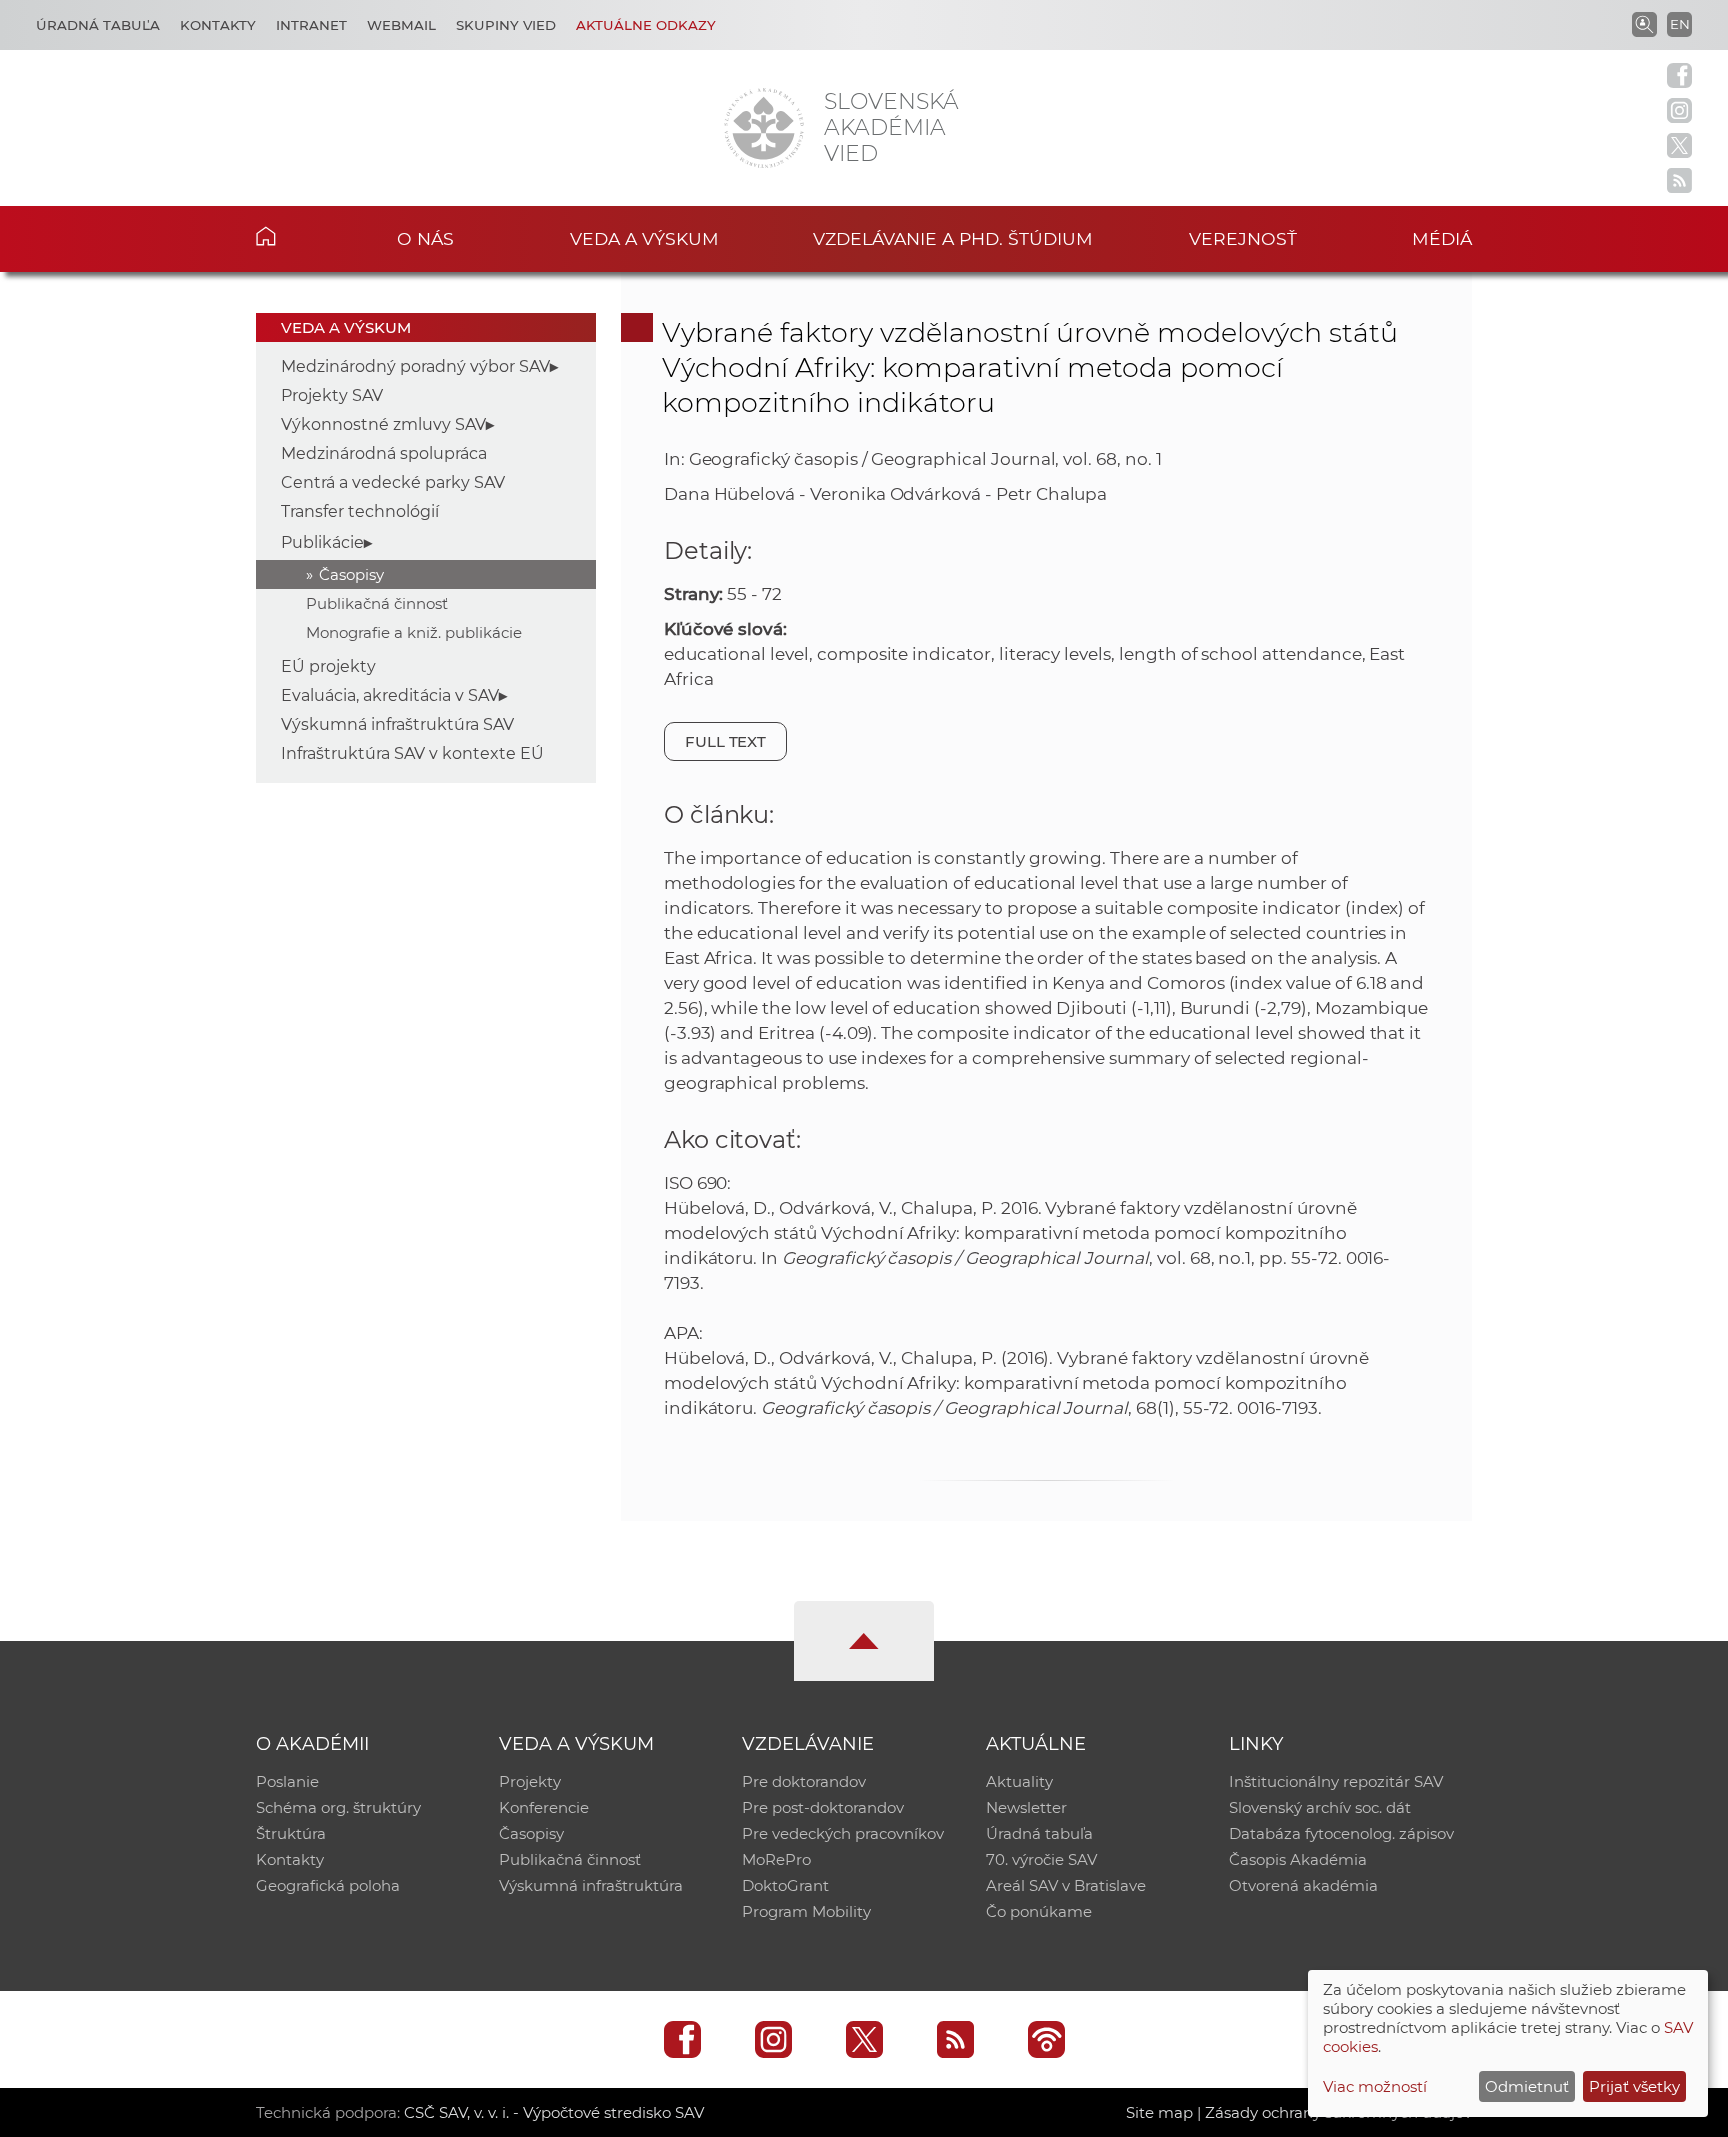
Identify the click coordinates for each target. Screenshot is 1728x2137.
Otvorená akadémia (1303, 1885)
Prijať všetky (1634, 2086)
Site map (1159, 2112)
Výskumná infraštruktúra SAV (397, 724)
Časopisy (351, 574)
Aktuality (1019, 1781)
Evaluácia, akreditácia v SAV (390, 695)
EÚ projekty (328, 666)
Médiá (1442, 238)
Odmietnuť (1527, 2086)
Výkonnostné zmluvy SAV (383, 424)
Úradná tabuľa (98, 25)
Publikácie (322, 542)
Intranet (311, 25)
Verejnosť (1243, 238)
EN (1680, 24)
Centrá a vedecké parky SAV (393, 482)
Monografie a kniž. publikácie (414, 632)
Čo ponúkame (1039, 1911)
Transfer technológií (360, 511)
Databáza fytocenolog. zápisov (1341, 1833)
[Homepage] (764, 128)
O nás (425, 238)
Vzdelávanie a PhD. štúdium (953, 238)
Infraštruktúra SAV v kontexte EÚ (412, 753)
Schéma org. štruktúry (338, 1807)
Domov (296, 236)
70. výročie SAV (1041, 1859)
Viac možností (1375, 2086)
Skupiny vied (506, 25)
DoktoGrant (785, 1885)
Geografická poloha (328, 1885)
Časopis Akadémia (1298, 1859)
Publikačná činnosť (377, 603)
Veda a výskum (644, 238)
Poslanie (287, 1781)
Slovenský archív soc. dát (1320, 1807)
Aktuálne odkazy (646, 25)
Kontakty (218, 25)
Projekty (530, 1781)
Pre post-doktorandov (823, 1807)
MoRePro (776, 1859)
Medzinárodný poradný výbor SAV (415, 366)
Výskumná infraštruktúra (591, 1885)
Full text (726, 741)
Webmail (401, 25)
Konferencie (544, 1807)
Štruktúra (291, 1833)
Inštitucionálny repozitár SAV (1336, 1781)
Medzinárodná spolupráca (384, 453)
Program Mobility (806, 1911)
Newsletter (1026, 1807)
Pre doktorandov (804, 1781)
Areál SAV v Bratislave (1066, 1885)
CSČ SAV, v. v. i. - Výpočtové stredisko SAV (554, 2112)
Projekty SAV (332, 395)
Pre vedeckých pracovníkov (843, 1833)
